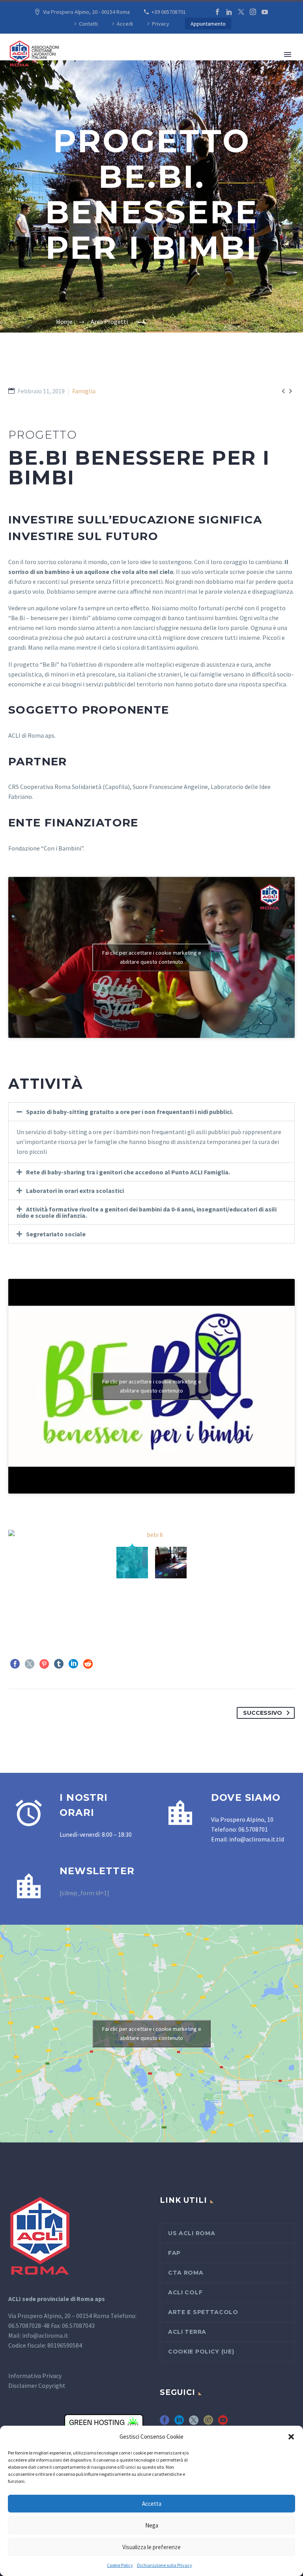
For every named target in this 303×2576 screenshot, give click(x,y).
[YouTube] (265, 12)
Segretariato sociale (56, 1234)
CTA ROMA (186, 2273)
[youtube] (223, 2423)
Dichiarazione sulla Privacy (165, 2565)
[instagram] (208, 2423)
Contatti (88, 24)
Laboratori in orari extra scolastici (75, 1191)
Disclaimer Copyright (37, 2385)
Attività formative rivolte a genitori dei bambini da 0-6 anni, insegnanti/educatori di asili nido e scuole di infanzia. (147, 1212)
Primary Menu (288, 54)
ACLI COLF (185, 2292)
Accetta (152, 2504)
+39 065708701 (169, 12)
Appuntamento (208, 24)
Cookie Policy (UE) (201, 2352)
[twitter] (194, 2423)
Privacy (161, 24)
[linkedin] (179, 2423)
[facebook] (165, 2423)
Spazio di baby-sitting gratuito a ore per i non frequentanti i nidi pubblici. (130, 1112)
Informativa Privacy (35, 2376)
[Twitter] (241, 12)
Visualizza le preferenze (151, 2547)
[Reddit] (88, 1664)
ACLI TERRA (187, 2332)
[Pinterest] (44, 1664)
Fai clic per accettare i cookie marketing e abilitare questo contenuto (152, 957)
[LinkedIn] (229, 12)
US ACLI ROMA (192, 2233)
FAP (174, 2253)
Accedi (125, 24)
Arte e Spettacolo (203, 2312)
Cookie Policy (120, 2565)
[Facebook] (217, 12)
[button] (291, 2437)
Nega (152, 2525)
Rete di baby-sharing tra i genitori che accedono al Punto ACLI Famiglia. (128, 1172)
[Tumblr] (59, 1664)
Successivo (263, 1713)
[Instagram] (253, 12)
